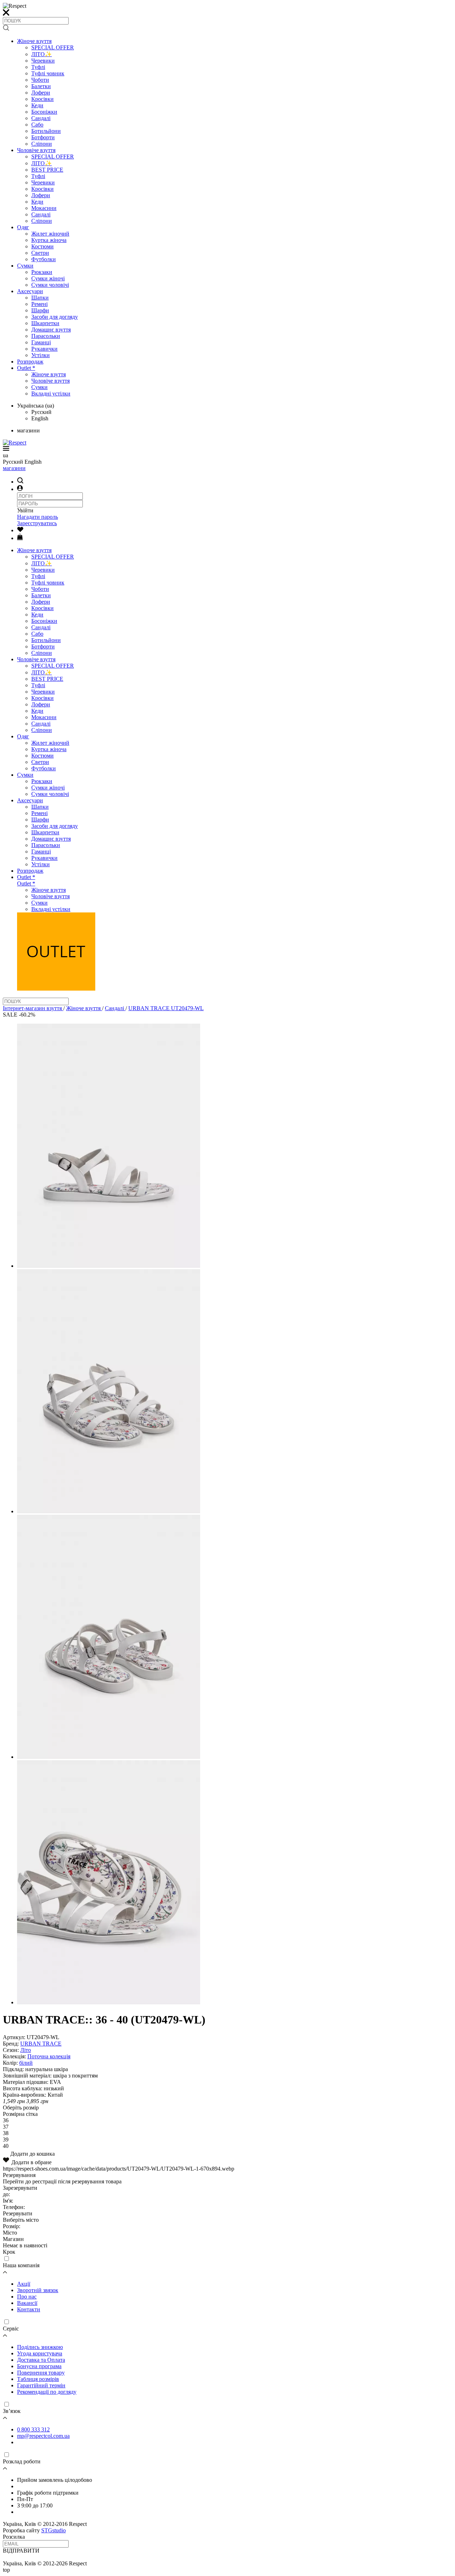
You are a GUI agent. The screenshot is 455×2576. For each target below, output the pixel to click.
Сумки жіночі (48, 278)
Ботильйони (46, 131)
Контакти (29, 2309)
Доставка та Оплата (41, 2360)
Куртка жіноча (49, 240)
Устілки (41, 355)
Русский (41, 412)
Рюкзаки (42, 272)
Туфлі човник (48, 73)
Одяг (23, 227)
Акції (24, 2284)
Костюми (42, 246)
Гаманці (41, 342)
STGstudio (53, 2530)
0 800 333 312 (33, 2429)
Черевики (43, 61)
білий (26, 2063)
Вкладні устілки (51, 394)
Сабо (37, 125)
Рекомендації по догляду (47, 2392)
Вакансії (27, 2303)
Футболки (44, 259)
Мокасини (44, 208)
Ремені (39, 304)
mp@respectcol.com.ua (43, 2436)
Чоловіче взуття (36, 150)
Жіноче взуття (34, 41)
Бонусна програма (39, 2366)
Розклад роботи (22, 2461)
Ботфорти (43, 137)
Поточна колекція (49, 2056)
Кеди (37, 105)
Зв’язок (12, 2411)
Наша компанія (21, 2265)
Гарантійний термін (41, 2385)
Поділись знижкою (40, 2347)
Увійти (25, 510)
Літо (26, 2050)
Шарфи (40, 310)
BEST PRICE (47, 170)
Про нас (27, 2297)
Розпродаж (30, 362)
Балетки (41, 86)
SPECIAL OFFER (53, 47)
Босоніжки (44, 112)
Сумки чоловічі (50, 285)
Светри (40, 253)
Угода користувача (40, 2353)
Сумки (25, 266)
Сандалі (41, 118)
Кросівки (42, 99)
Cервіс (11, 2329)
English (40, 418)
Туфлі (38, 67)
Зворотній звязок (38, 2290)
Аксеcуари (30, 291)
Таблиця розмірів (38, 2379)
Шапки (40, 298)
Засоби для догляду (55, 317)
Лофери (41, 93)
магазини (14, 468)
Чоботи (40, 80)
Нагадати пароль (38, 517)
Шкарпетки (45, 323)
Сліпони (42, 144)
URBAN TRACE (41, 2044)
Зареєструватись (37, 523)
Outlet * (26, 368)
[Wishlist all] (20, 530)
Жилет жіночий (50, 234)
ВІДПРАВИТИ (21, 2551)
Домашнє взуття (51, 330)
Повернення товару (41, 2373)
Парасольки (46, 336)
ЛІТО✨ (42, 54)
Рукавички (44, 349)
